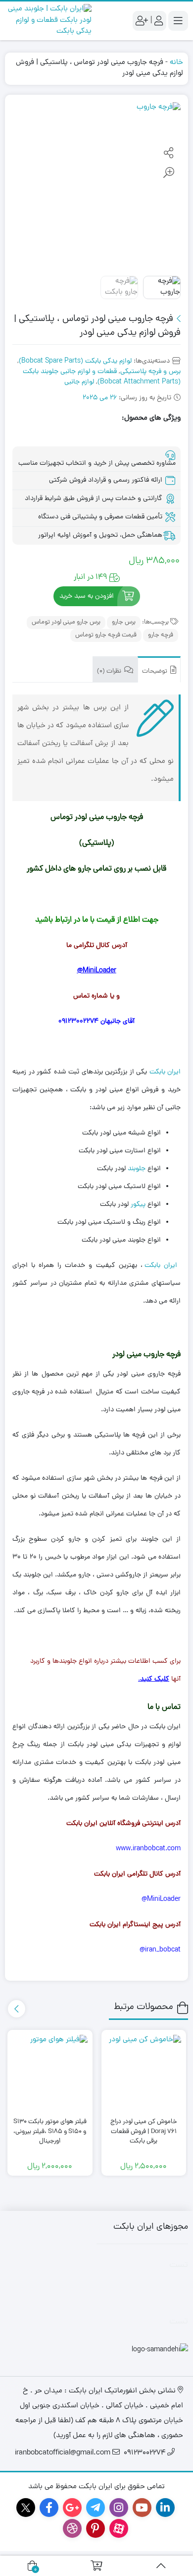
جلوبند (137, 1169)
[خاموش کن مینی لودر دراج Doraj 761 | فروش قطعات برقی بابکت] (144, 2072)
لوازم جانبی (79, 382)
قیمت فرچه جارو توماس (106, 635)
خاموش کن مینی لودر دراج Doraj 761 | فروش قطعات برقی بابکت (144, 2132)
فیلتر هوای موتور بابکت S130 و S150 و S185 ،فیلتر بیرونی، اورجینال (50, 2132)
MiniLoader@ (97, 971)
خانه (176, 63)
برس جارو (124, 622)
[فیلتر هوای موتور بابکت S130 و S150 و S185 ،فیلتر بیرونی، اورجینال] (50, 2072)
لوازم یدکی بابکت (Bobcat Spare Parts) (75, 361)
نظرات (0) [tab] (110, 671)
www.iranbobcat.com (148, 1849)
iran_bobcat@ (160, 1950)
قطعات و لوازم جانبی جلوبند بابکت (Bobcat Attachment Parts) (102, 377)
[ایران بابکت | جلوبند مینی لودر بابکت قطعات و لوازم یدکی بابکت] (48, 21)
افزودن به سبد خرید (87, 597)
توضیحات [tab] (155, 671)
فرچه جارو (161, 635)
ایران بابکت (165, 1072)
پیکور (138, 1205)
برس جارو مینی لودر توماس (66, 622)
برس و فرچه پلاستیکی (150, 372)
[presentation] (17, 2009)
